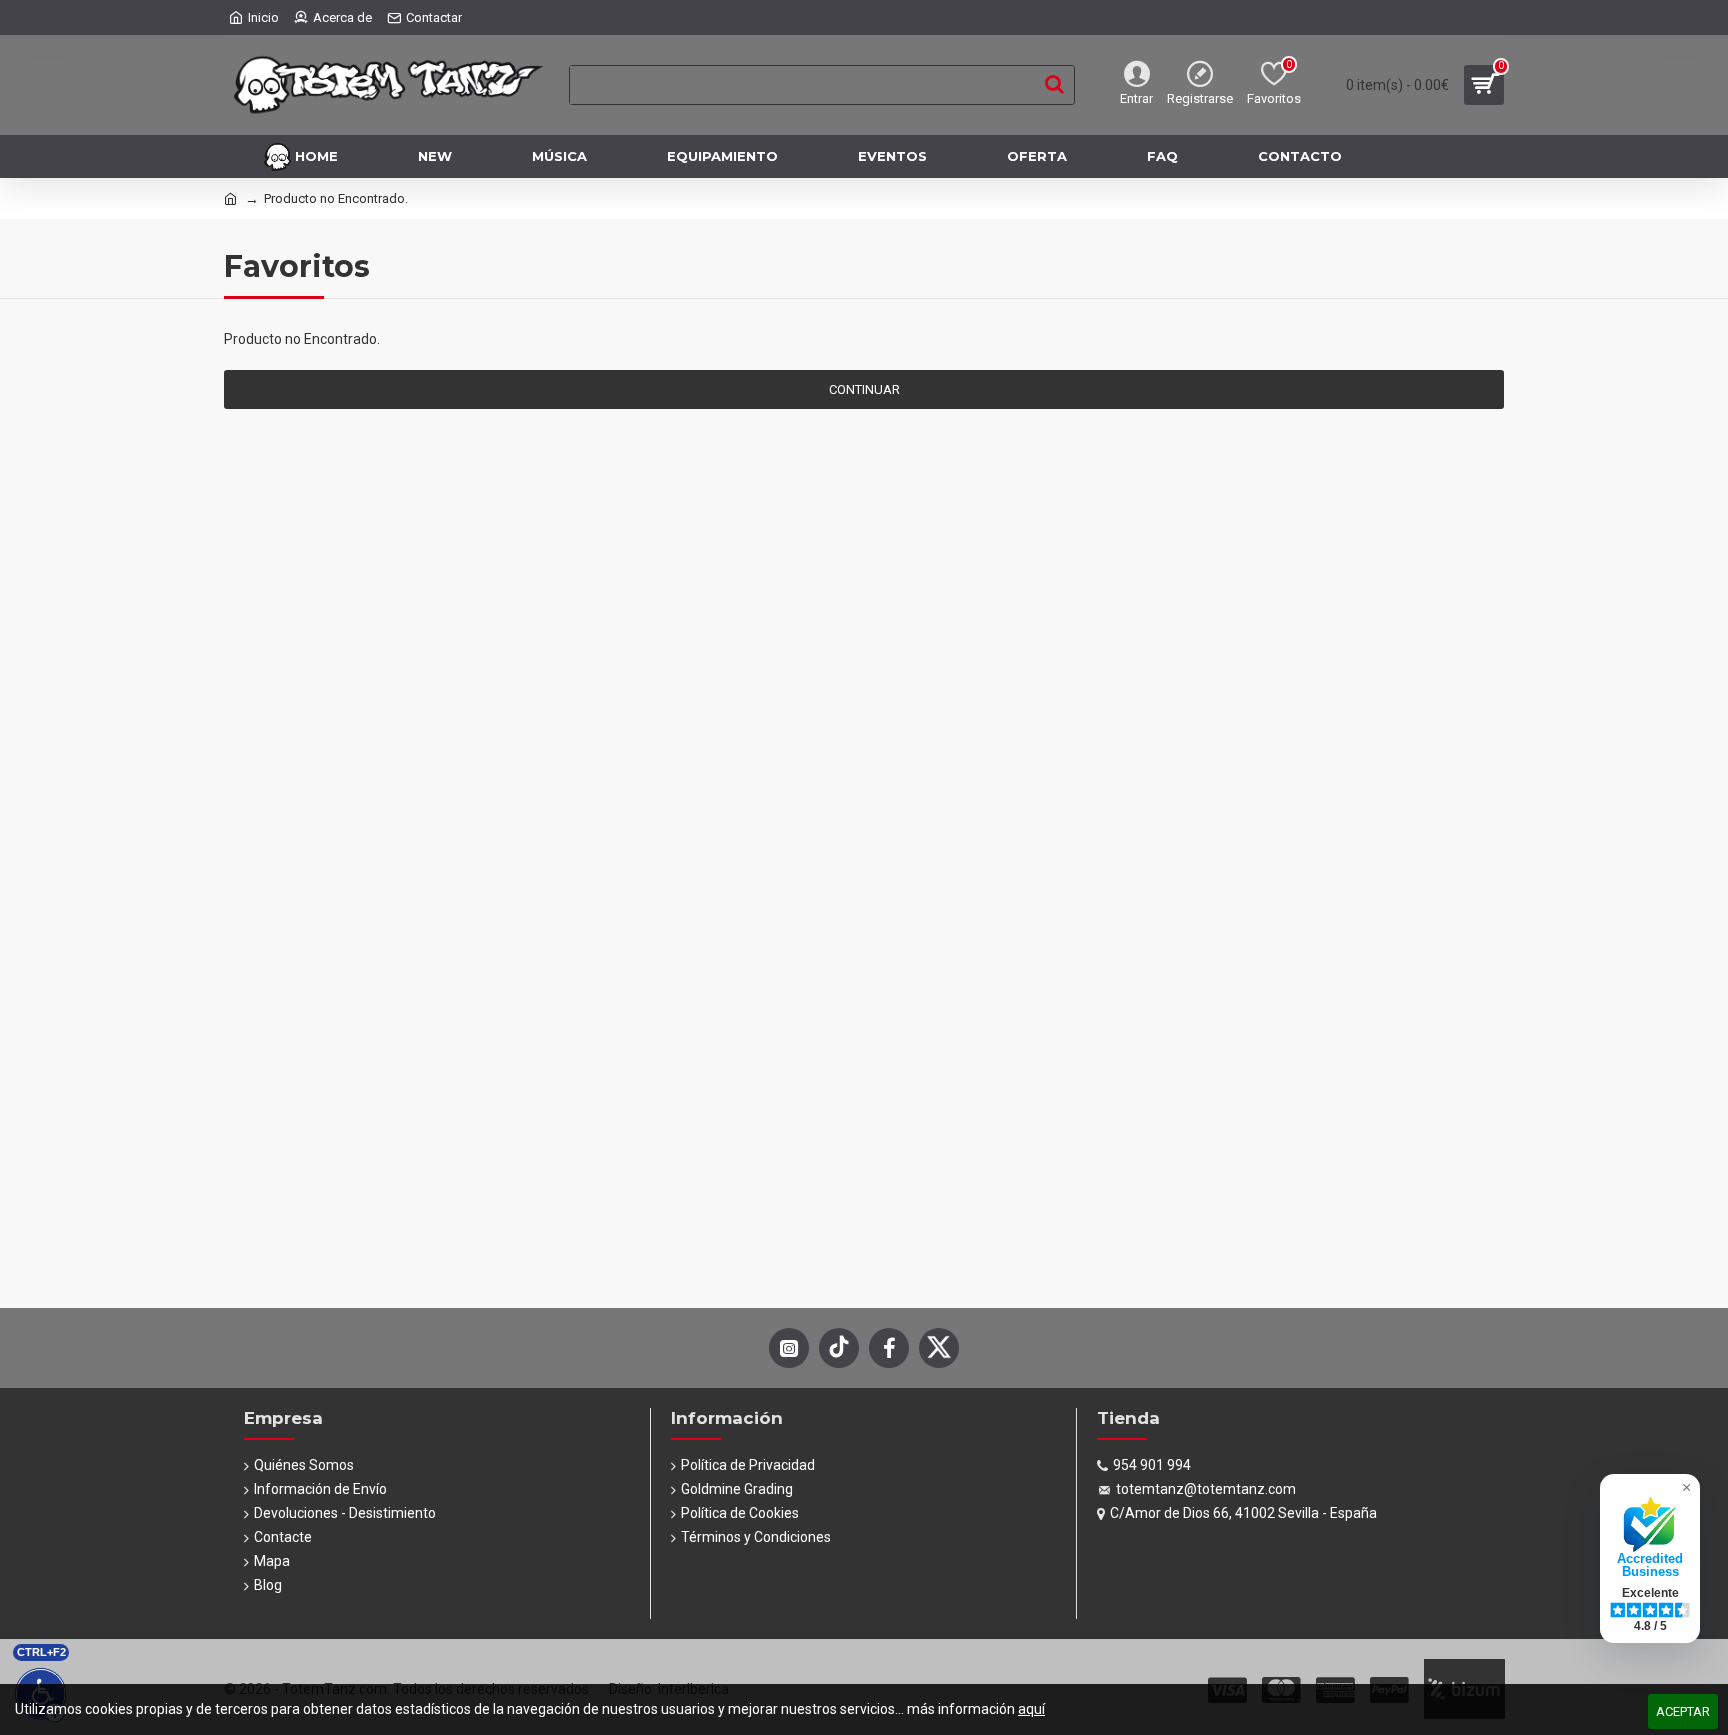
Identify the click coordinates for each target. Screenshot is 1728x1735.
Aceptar (1683, 1711)
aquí (1031, 1709)
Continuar (864, 389)
